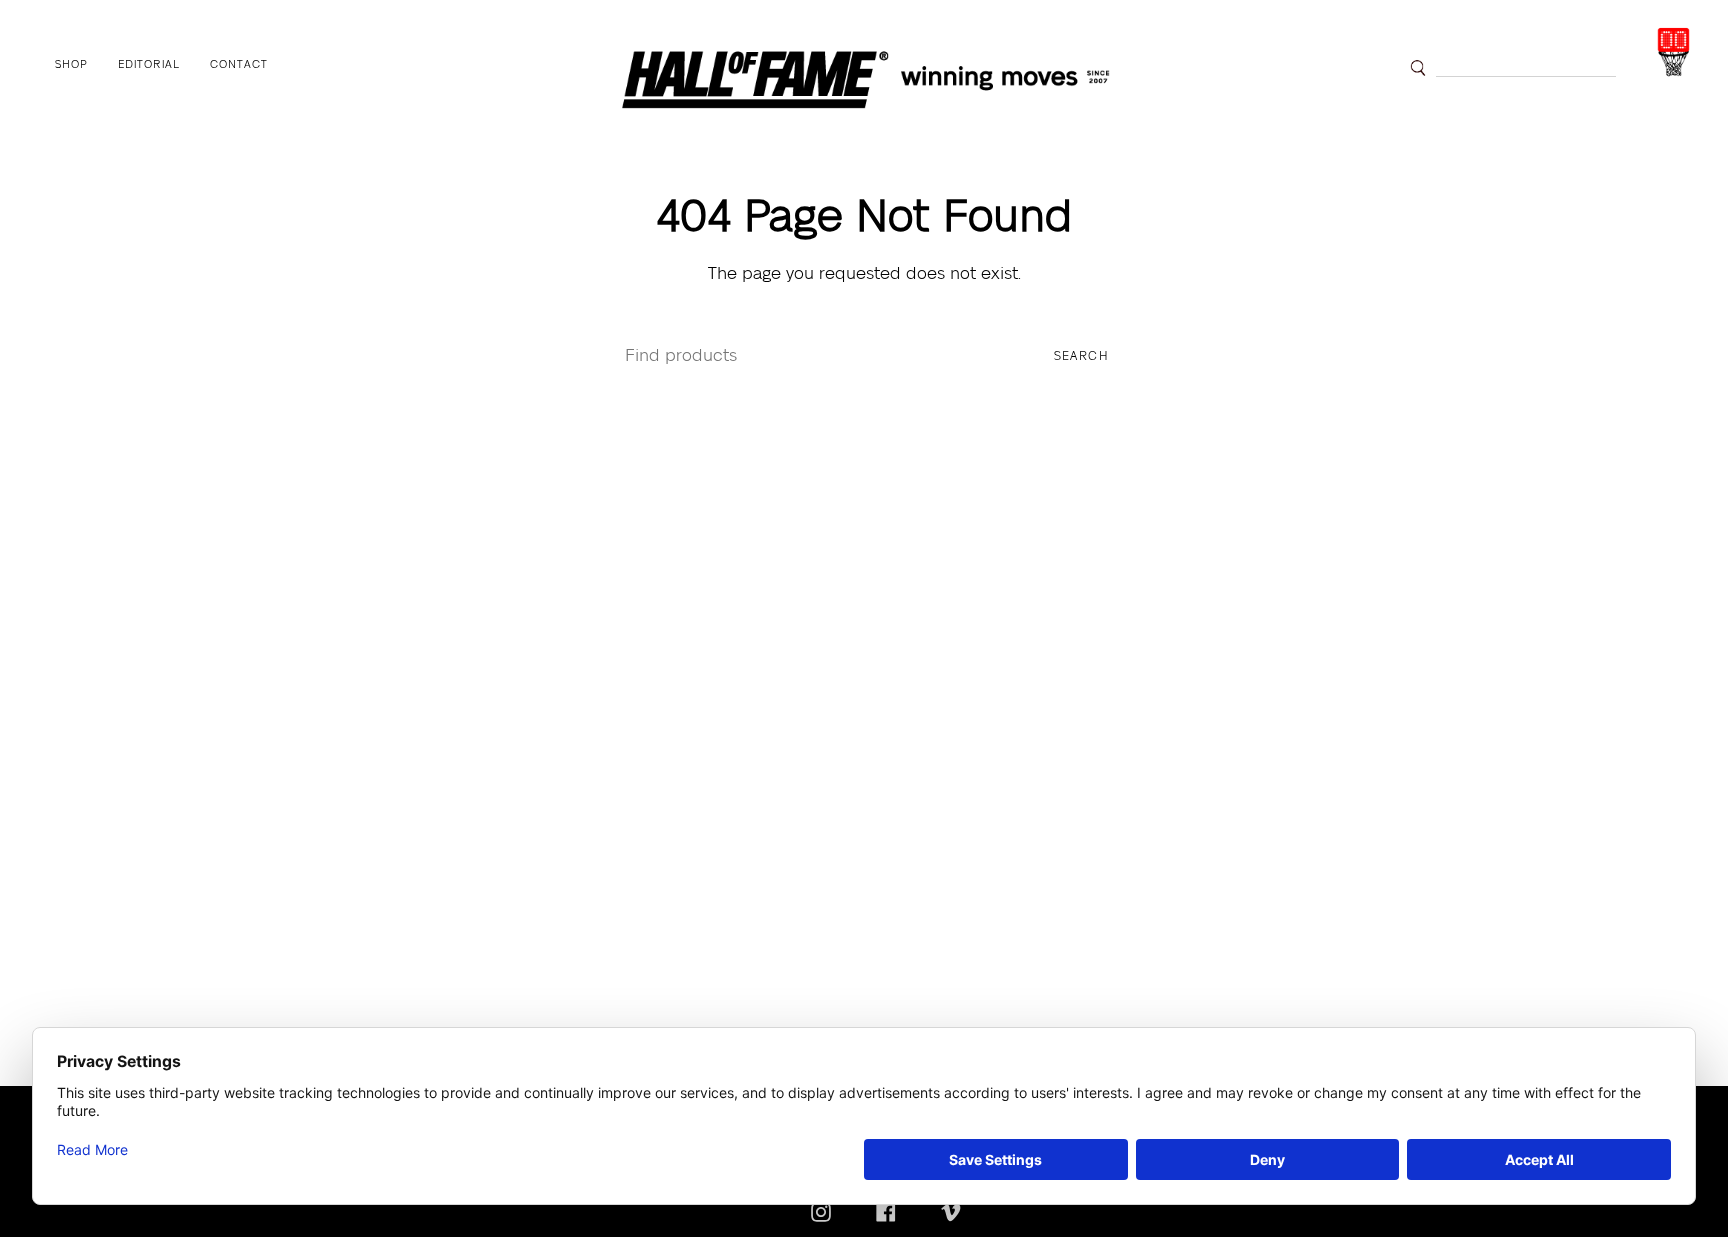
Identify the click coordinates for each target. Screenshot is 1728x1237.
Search (1081, 356)
